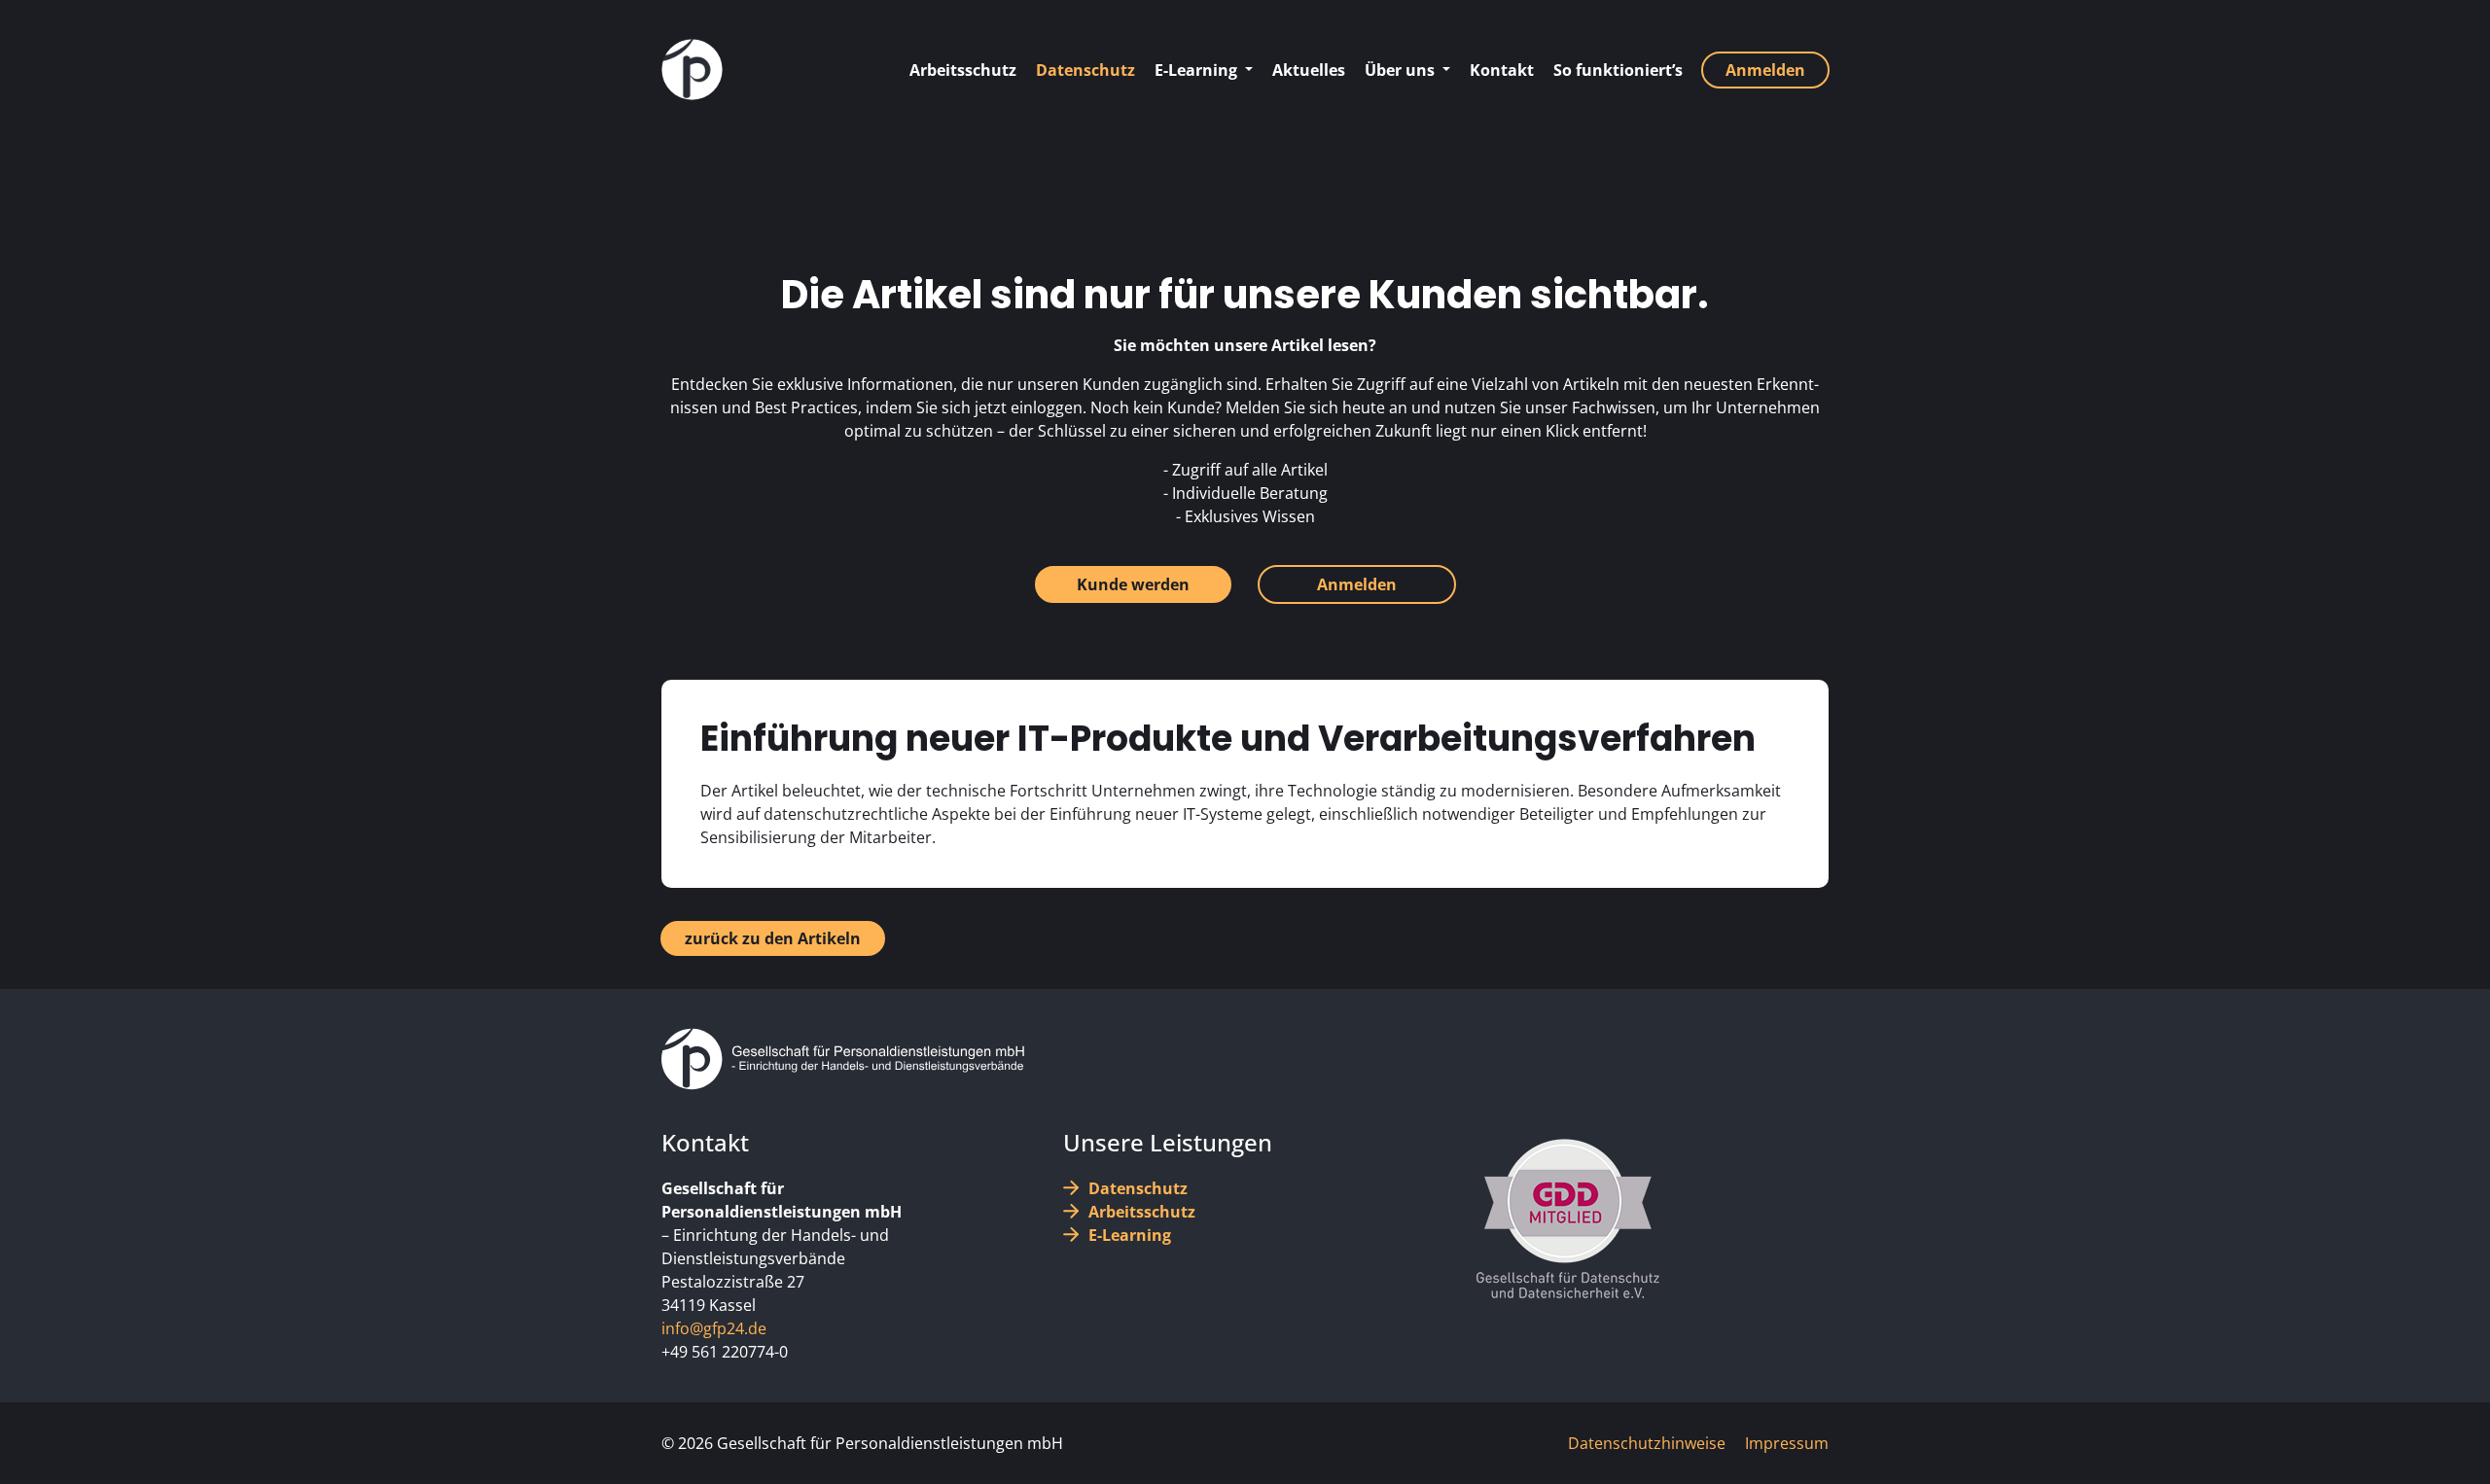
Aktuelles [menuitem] (1309, 70)
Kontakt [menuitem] (1502, 70)
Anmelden (1357, 584)
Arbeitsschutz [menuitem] (963, 70)
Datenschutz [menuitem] (1085, 70)
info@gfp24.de (714, 1328)
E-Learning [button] (1198, 70)
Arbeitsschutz (1142, 1212)
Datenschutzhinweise (1647, 1443)
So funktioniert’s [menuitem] (1618, 70)
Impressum (1787, 1443)
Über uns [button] (1402, 70)
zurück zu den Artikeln (773, 938)
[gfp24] (692, 70)
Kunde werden (1133, 584)
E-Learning (1130, 1235)
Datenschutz (1138, 1188)
